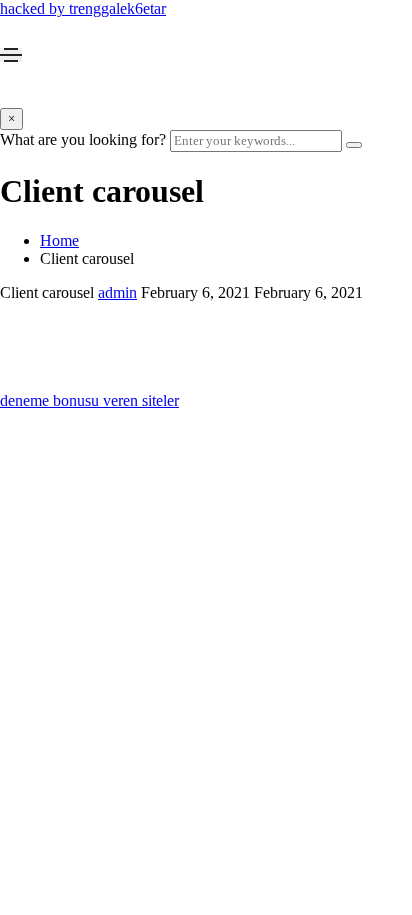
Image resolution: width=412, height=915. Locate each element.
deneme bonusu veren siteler (89, 400)
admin (117, 292)
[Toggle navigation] (11, 55)
